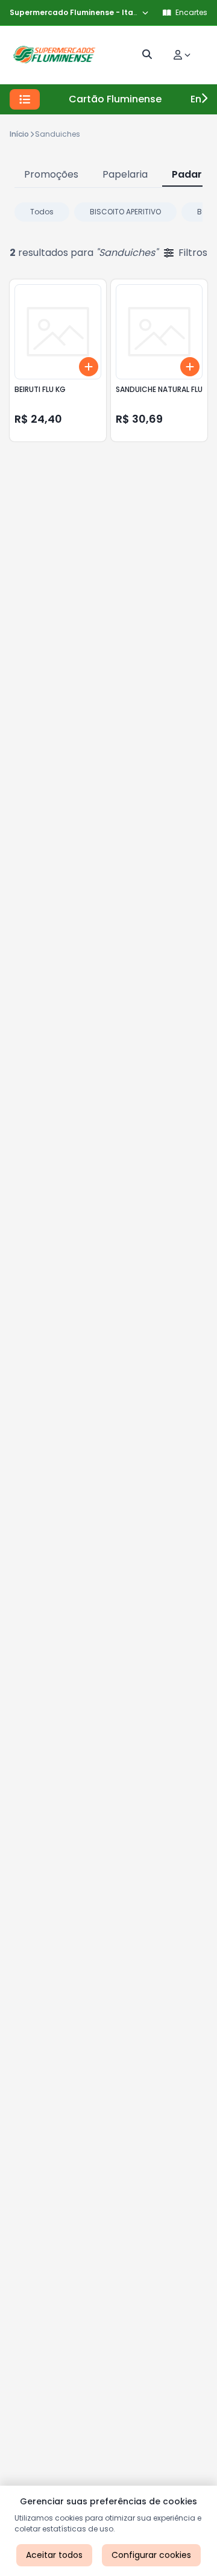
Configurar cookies (151, 2555)
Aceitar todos (54, 2555)
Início (19, 134)
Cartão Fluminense (115, 99)
